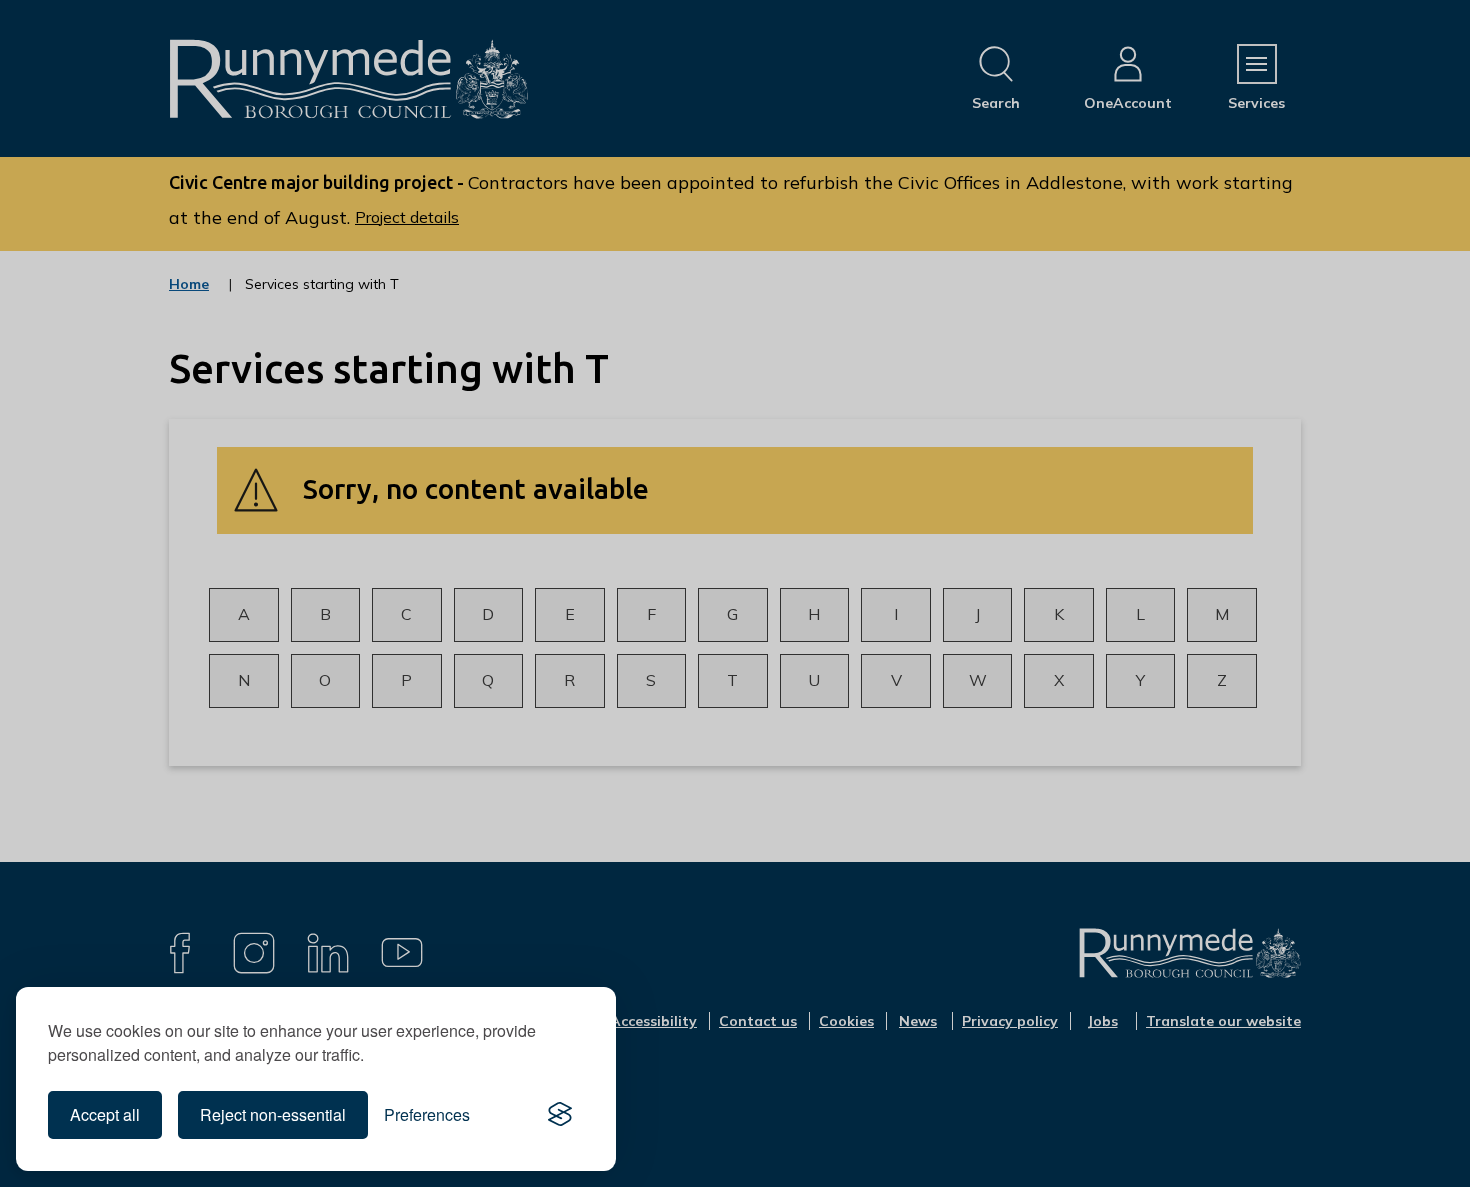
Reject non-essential (273, 1114)
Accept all (105, 1114)
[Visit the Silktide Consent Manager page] (560, 1115)
